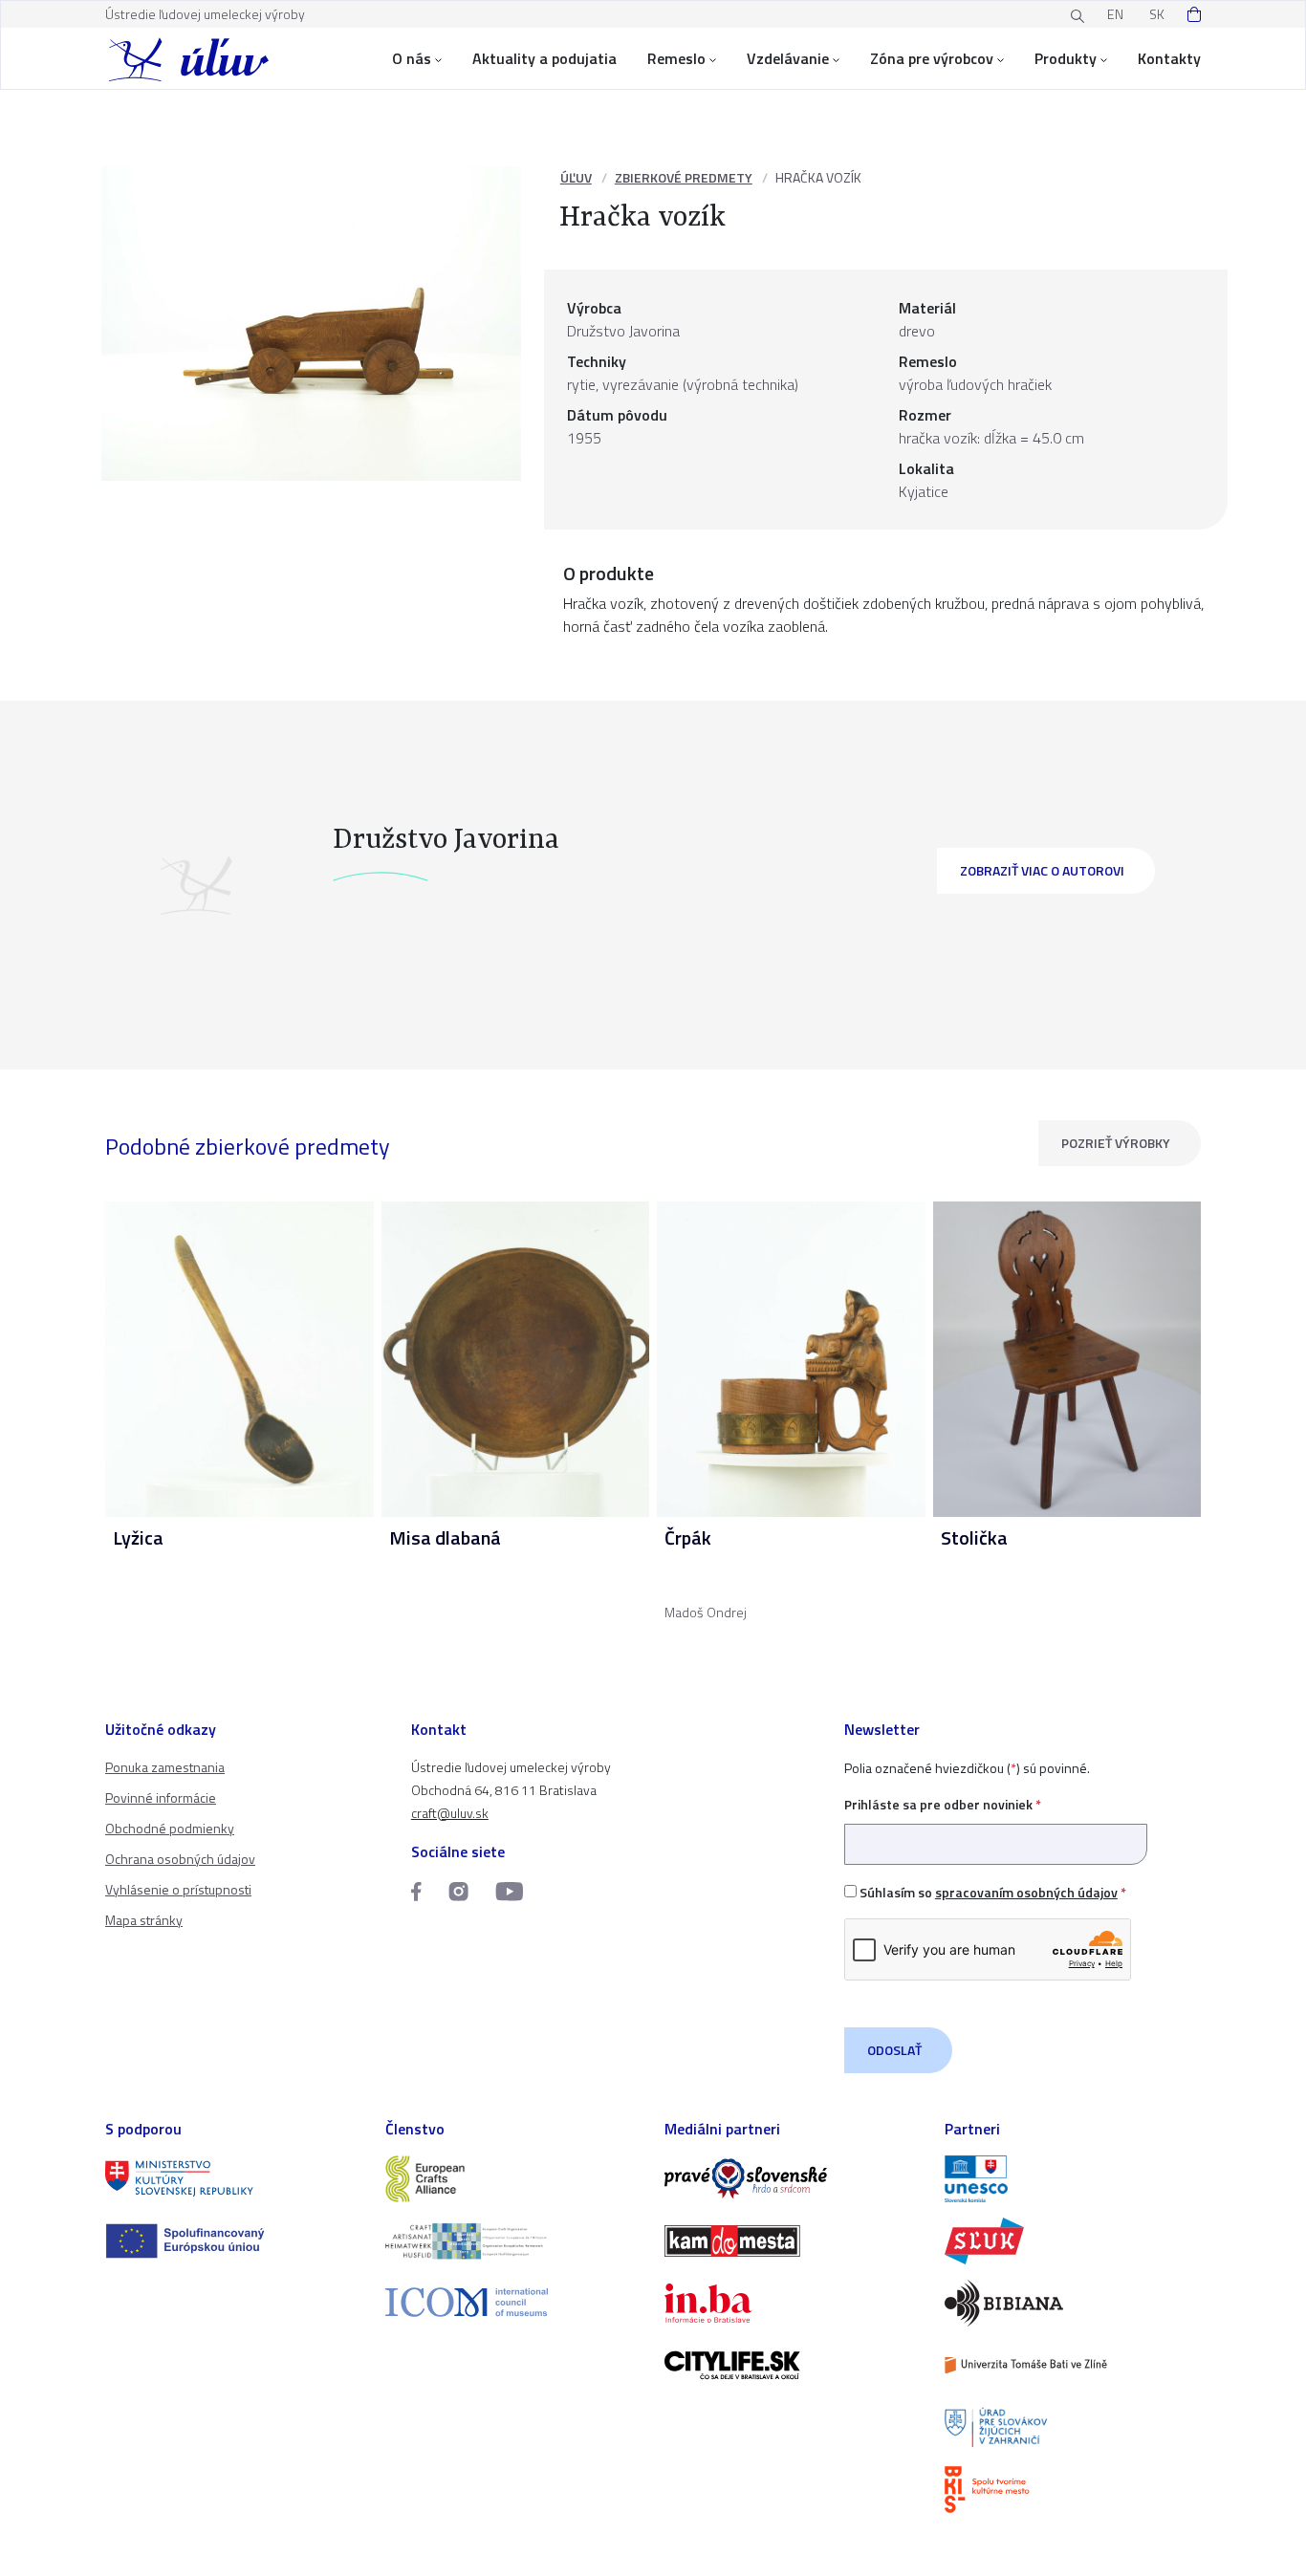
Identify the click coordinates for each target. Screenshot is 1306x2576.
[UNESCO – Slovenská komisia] (1073, 2179)
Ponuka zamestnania (165, 1767)
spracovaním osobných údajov (1026, 1892)
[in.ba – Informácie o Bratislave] (793, 2303)
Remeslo (676, 58)
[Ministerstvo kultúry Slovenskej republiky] (234, 2179)
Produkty (1066, 58)
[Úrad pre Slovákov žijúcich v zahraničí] (1073, 2427)
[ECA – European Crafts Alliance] (514, 2179)
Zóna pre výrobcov (932, 58)
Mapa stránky (144, 1920)
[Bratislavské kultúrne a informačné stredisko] (1073, 2489)
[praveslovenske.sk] (793, 2179)
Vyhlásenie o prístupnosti (178, 1889)
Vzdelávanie (788, 58)
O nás (412, 58)
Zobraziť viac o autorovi (1042, 870)
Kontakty (1169, 58)
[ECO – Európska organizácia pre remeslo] (514, 2241)
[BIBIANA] (1073, 2303)
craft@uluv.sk (450, 1813)
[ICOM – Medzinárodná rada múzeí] (514, 2302)
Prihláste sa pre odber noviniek (943, 1804)
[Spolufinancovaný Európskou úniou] (234, 2241)
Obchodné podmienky (170, 1828)
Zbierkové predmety (684, 177)
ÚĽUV (576, 177)
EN (1115, 14)
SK (1157, 14)
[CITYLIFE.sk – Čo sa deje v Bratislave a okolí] (793, 2365)
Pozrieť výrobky (1116, 1143)
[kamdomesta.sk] (793, 2241)
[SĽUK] (1073, 2241)
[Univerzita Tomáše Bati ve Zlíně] (1073, 2365)
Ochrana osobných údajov (180, 1859)
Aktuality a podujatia (544, 58)
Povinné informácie (161, 1797)
